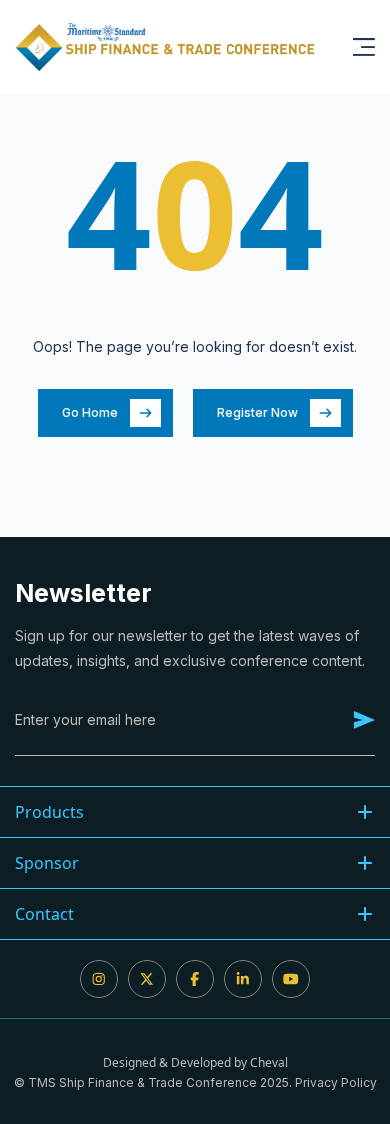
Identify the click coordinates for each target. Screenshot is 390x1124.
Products (49, 812)
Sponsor (47, 863)
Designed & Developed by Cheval (195, 1062)
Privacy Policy (336, 1082)
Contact (44, 914)
